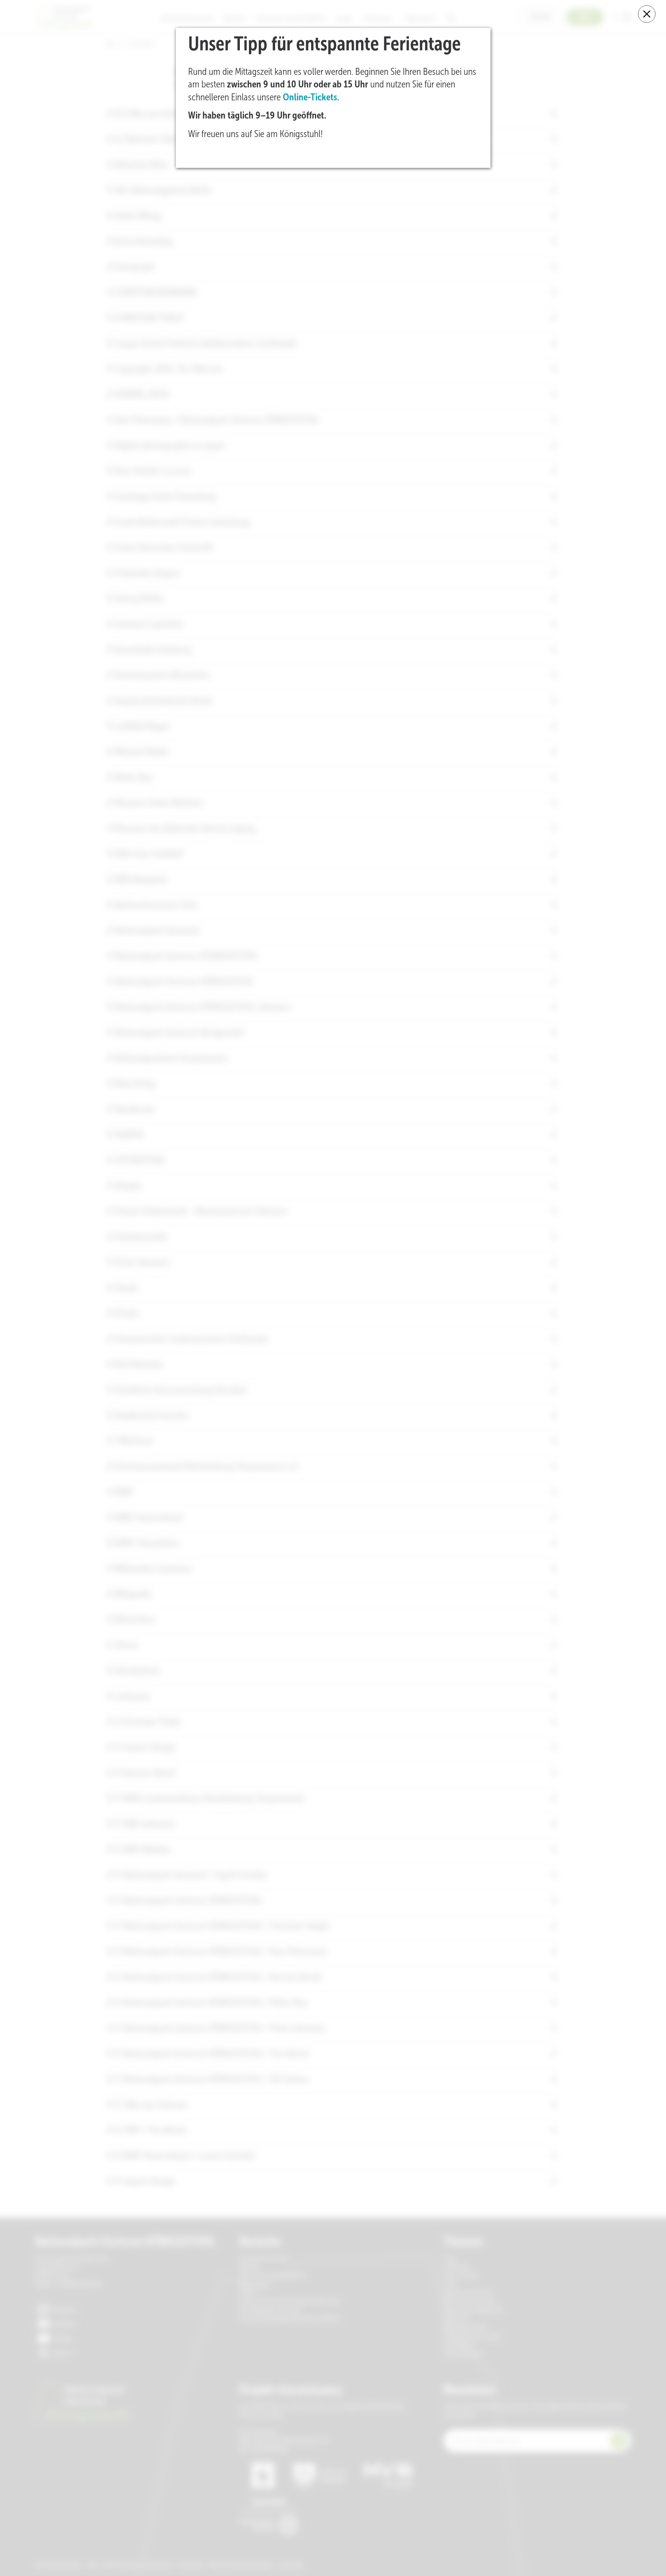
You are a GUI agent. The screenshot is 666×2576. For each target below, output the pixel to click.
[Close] (647, 14)
